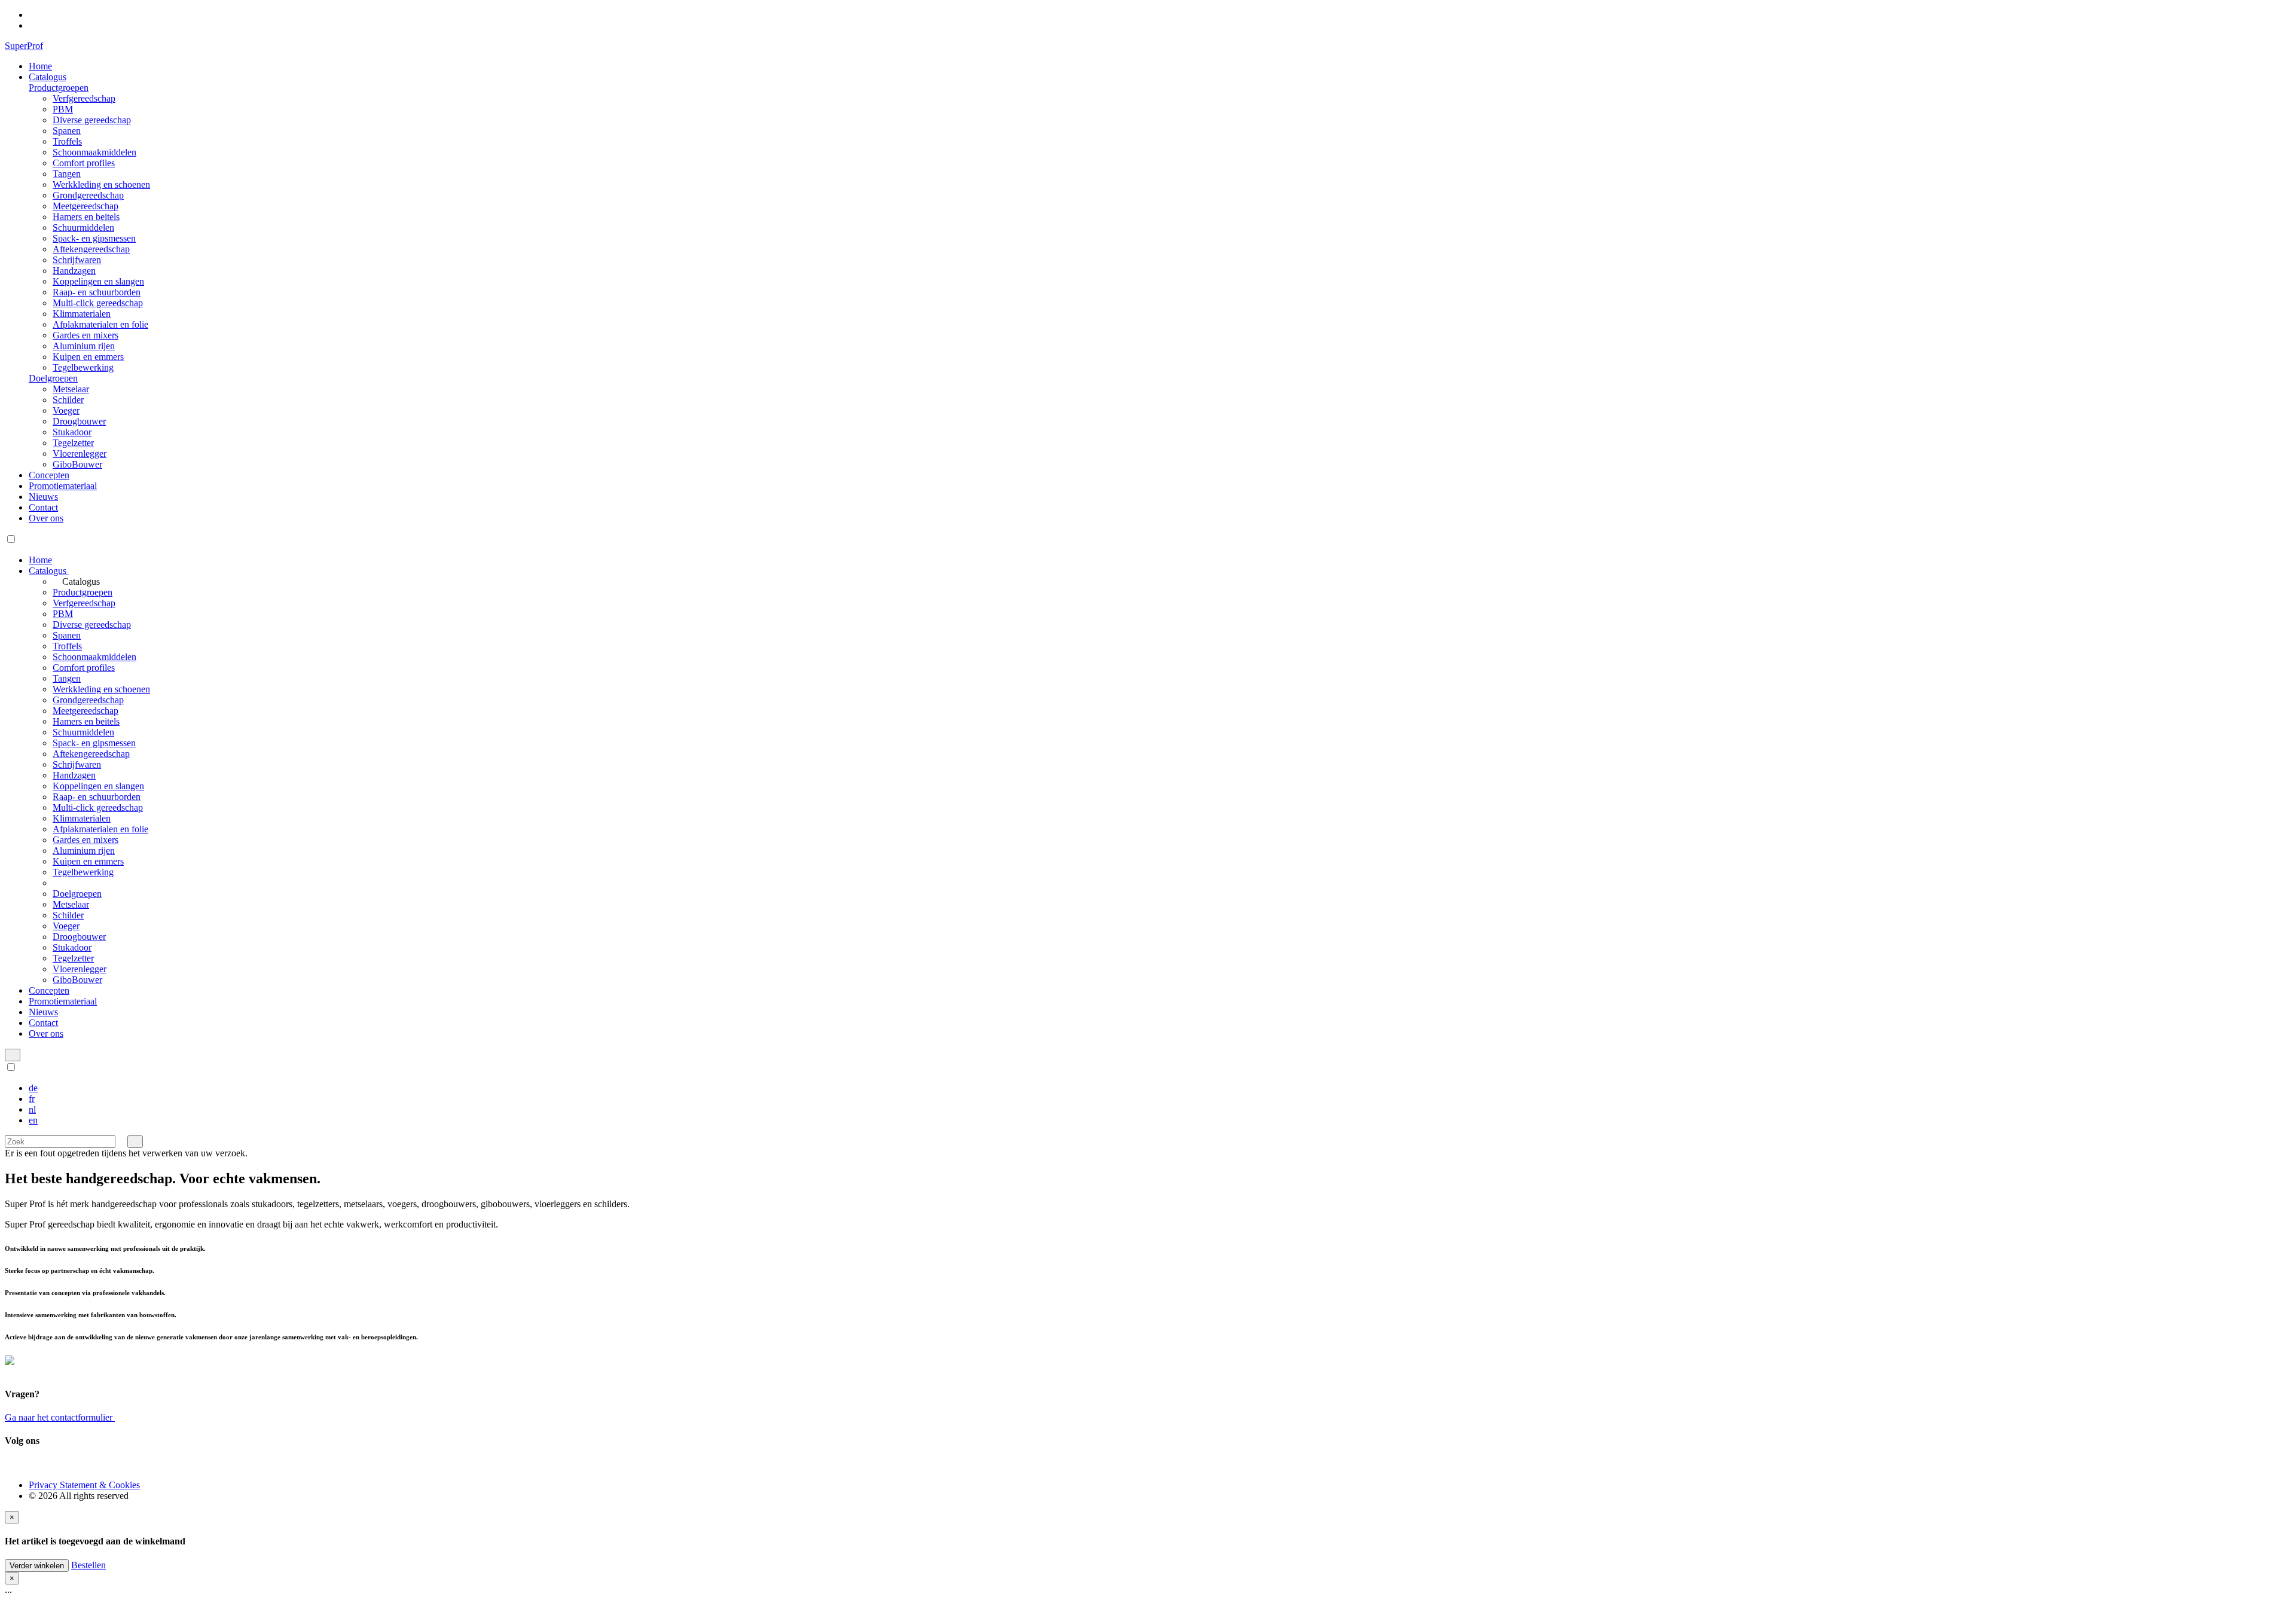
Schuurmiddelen (83, 228)
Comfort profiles (84, 163)
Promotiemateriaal (63, 486)
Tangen (67, 174)
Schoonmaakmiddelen (94, 152)
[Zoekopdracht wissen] (121, 1141)
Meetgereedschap (86, 206)
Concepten (49, 475)
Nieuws (43, 497)
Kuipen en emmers (88, 357)
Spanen (67, 131)
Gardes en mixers (86, 335)
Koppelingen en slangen (98, 281)
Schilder (68, 400)
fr (32, 1099)
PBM (63, 109)
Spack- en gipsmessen (94, 238)
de (33, 1088)
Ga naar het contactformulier (60, 1417)
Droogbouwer (79, 421)
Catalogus (48, 77)
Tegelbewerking (83, 367)
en (33, 1120)
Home (40, 66)
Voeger (66, 410)
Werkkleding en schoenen (101, 184)
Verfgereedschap (84, 98)
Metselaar (71, 389)
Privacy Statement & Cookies (84, 1485)
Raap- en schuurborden (97, 292)
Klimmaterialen (82, 314)
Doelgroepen (53, 378)
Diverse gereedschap (92, 120)
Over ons (46, 518)
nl (32, 1109)
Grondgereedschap (88, 195)
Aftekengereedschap (91, 249)
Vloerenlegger (80, 454)
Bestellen (88, 1565)
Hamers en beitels (86, 217)
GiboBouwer (77, 464)
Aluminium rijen (84, 346)
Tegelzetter (73, 443)
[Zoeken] (135, 1142)
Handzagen (74, 271)
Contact (43, 507)
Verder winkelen (37, 1566)
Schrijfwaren (77, 260)
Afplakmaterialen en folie (100, 324)
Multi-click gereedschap (98, 303)
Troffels (67, 141)
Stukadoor (72, 432)
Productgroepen (59, 88)
